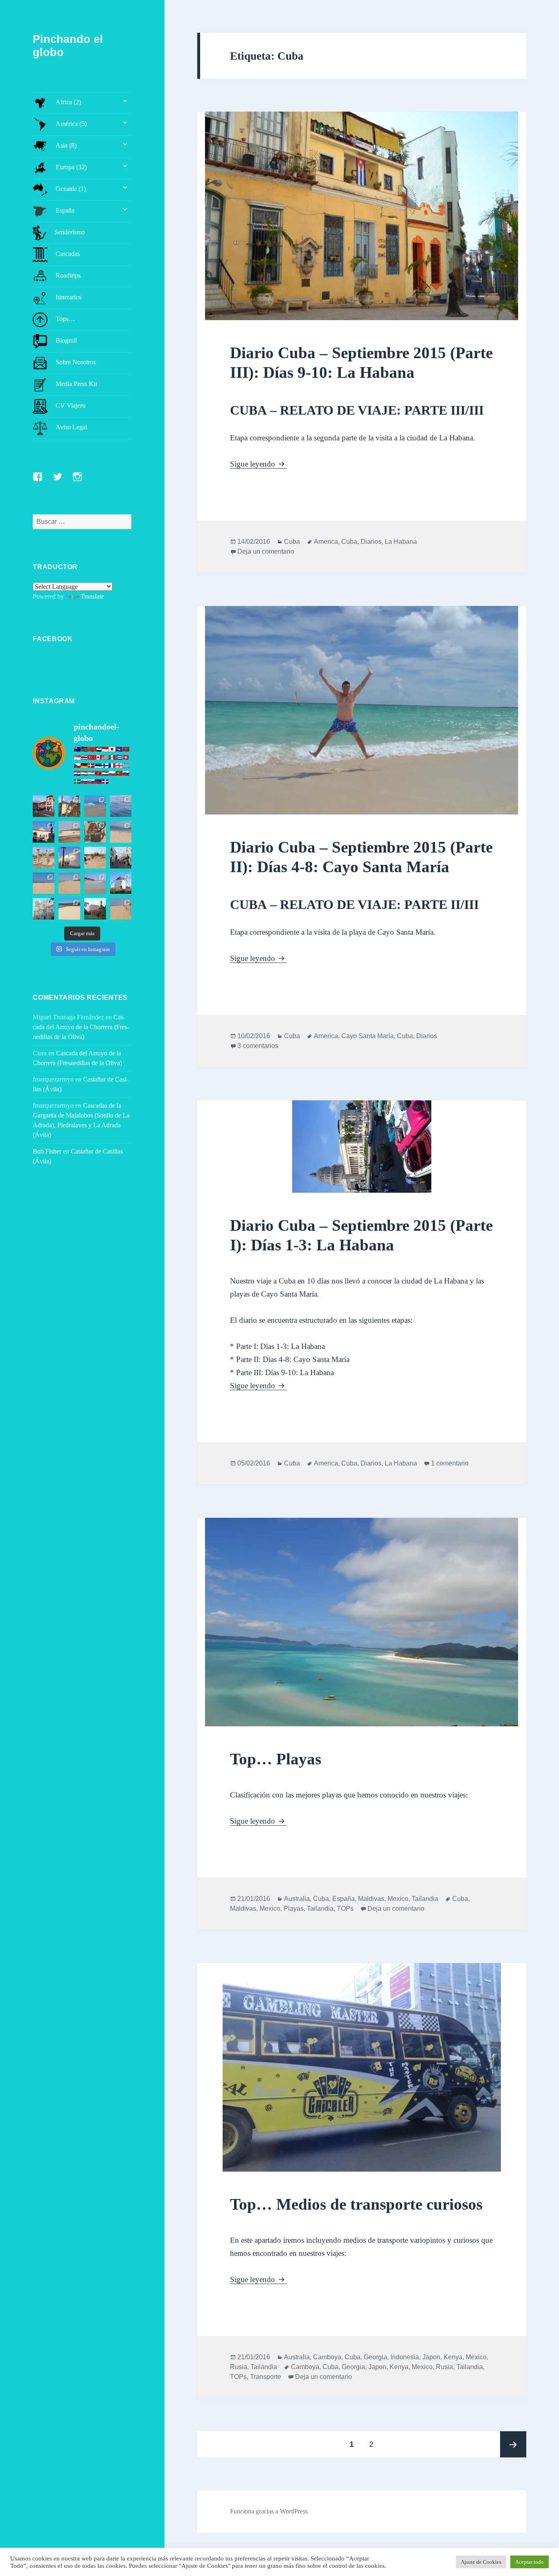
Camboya (327, 2357)
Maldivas (371, 1899)
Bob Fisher (47, 1151)
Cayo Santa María (367, 1036)
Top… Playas (276, 1759)
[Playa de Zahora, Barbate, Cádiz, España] (95, 858)
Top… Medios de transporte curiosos (356, 2204)
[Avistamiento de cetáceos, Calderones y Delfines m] (121, 806)
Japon (431, 2357)
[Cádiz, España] (44, 909)
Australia (297, 1899)
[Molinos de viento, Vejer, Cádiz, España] (121, 883)
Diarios (371, 542)
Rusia (239, 2367)
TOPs (345, 1908)
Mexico (398, 1899)
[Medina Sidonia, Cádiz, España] (95, 909)
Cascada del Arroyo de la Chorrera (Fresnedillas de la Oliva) (81, 1027)
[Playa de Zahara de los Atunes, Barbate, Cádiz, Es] (69, 883)
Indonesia (405, 2357)
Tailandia (425, 1899)
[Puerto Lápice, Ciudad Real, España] (44, 806)
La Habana (401, 542)
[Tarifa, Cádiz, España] (44, 832)
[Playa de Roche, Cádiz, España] (95, 883)
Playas (294, 1908)
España (344, 1899)
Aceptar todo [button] (530, 2562)
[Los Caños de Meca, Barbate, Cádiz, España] (95, 832)
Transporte (266, 2377)
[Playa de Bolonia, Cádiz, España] (121, 832)
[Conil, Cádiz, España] (69, 858)
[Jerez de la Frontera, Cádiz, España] (69, 806)
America (326, 542)
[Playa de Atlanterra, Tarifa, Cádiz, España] (95, 806)
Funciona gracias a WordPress (269, 2511)
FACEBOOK (53, 639)
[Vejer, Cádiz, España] (121, 858)
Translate (92, 596)
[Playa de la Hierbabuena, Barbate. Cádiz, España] (69, 909)
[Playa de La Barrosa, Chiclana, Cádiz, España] (44, 883)
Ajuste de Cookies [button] (481, 2562)
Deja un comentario (266, 551)
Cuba (292, 542)
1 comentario (450, 1463)
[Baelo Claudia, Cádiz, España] (44, 858)
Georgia (375, 2357)
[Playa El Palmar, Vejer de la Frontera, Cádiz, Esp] (121, 909)
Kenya (453, 2357)
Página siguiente (513, 2444)
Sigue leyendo (258, 464)
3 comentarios (258, 1046)
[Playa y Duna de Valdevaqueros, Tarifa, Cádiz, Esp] (69, 832)
